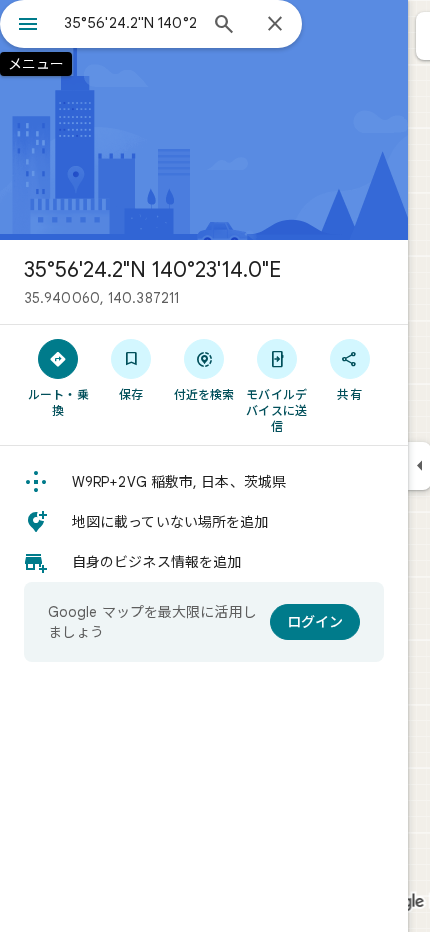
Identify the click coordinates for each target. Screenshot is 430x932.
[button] (204, 482)
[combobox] (130, 23)
